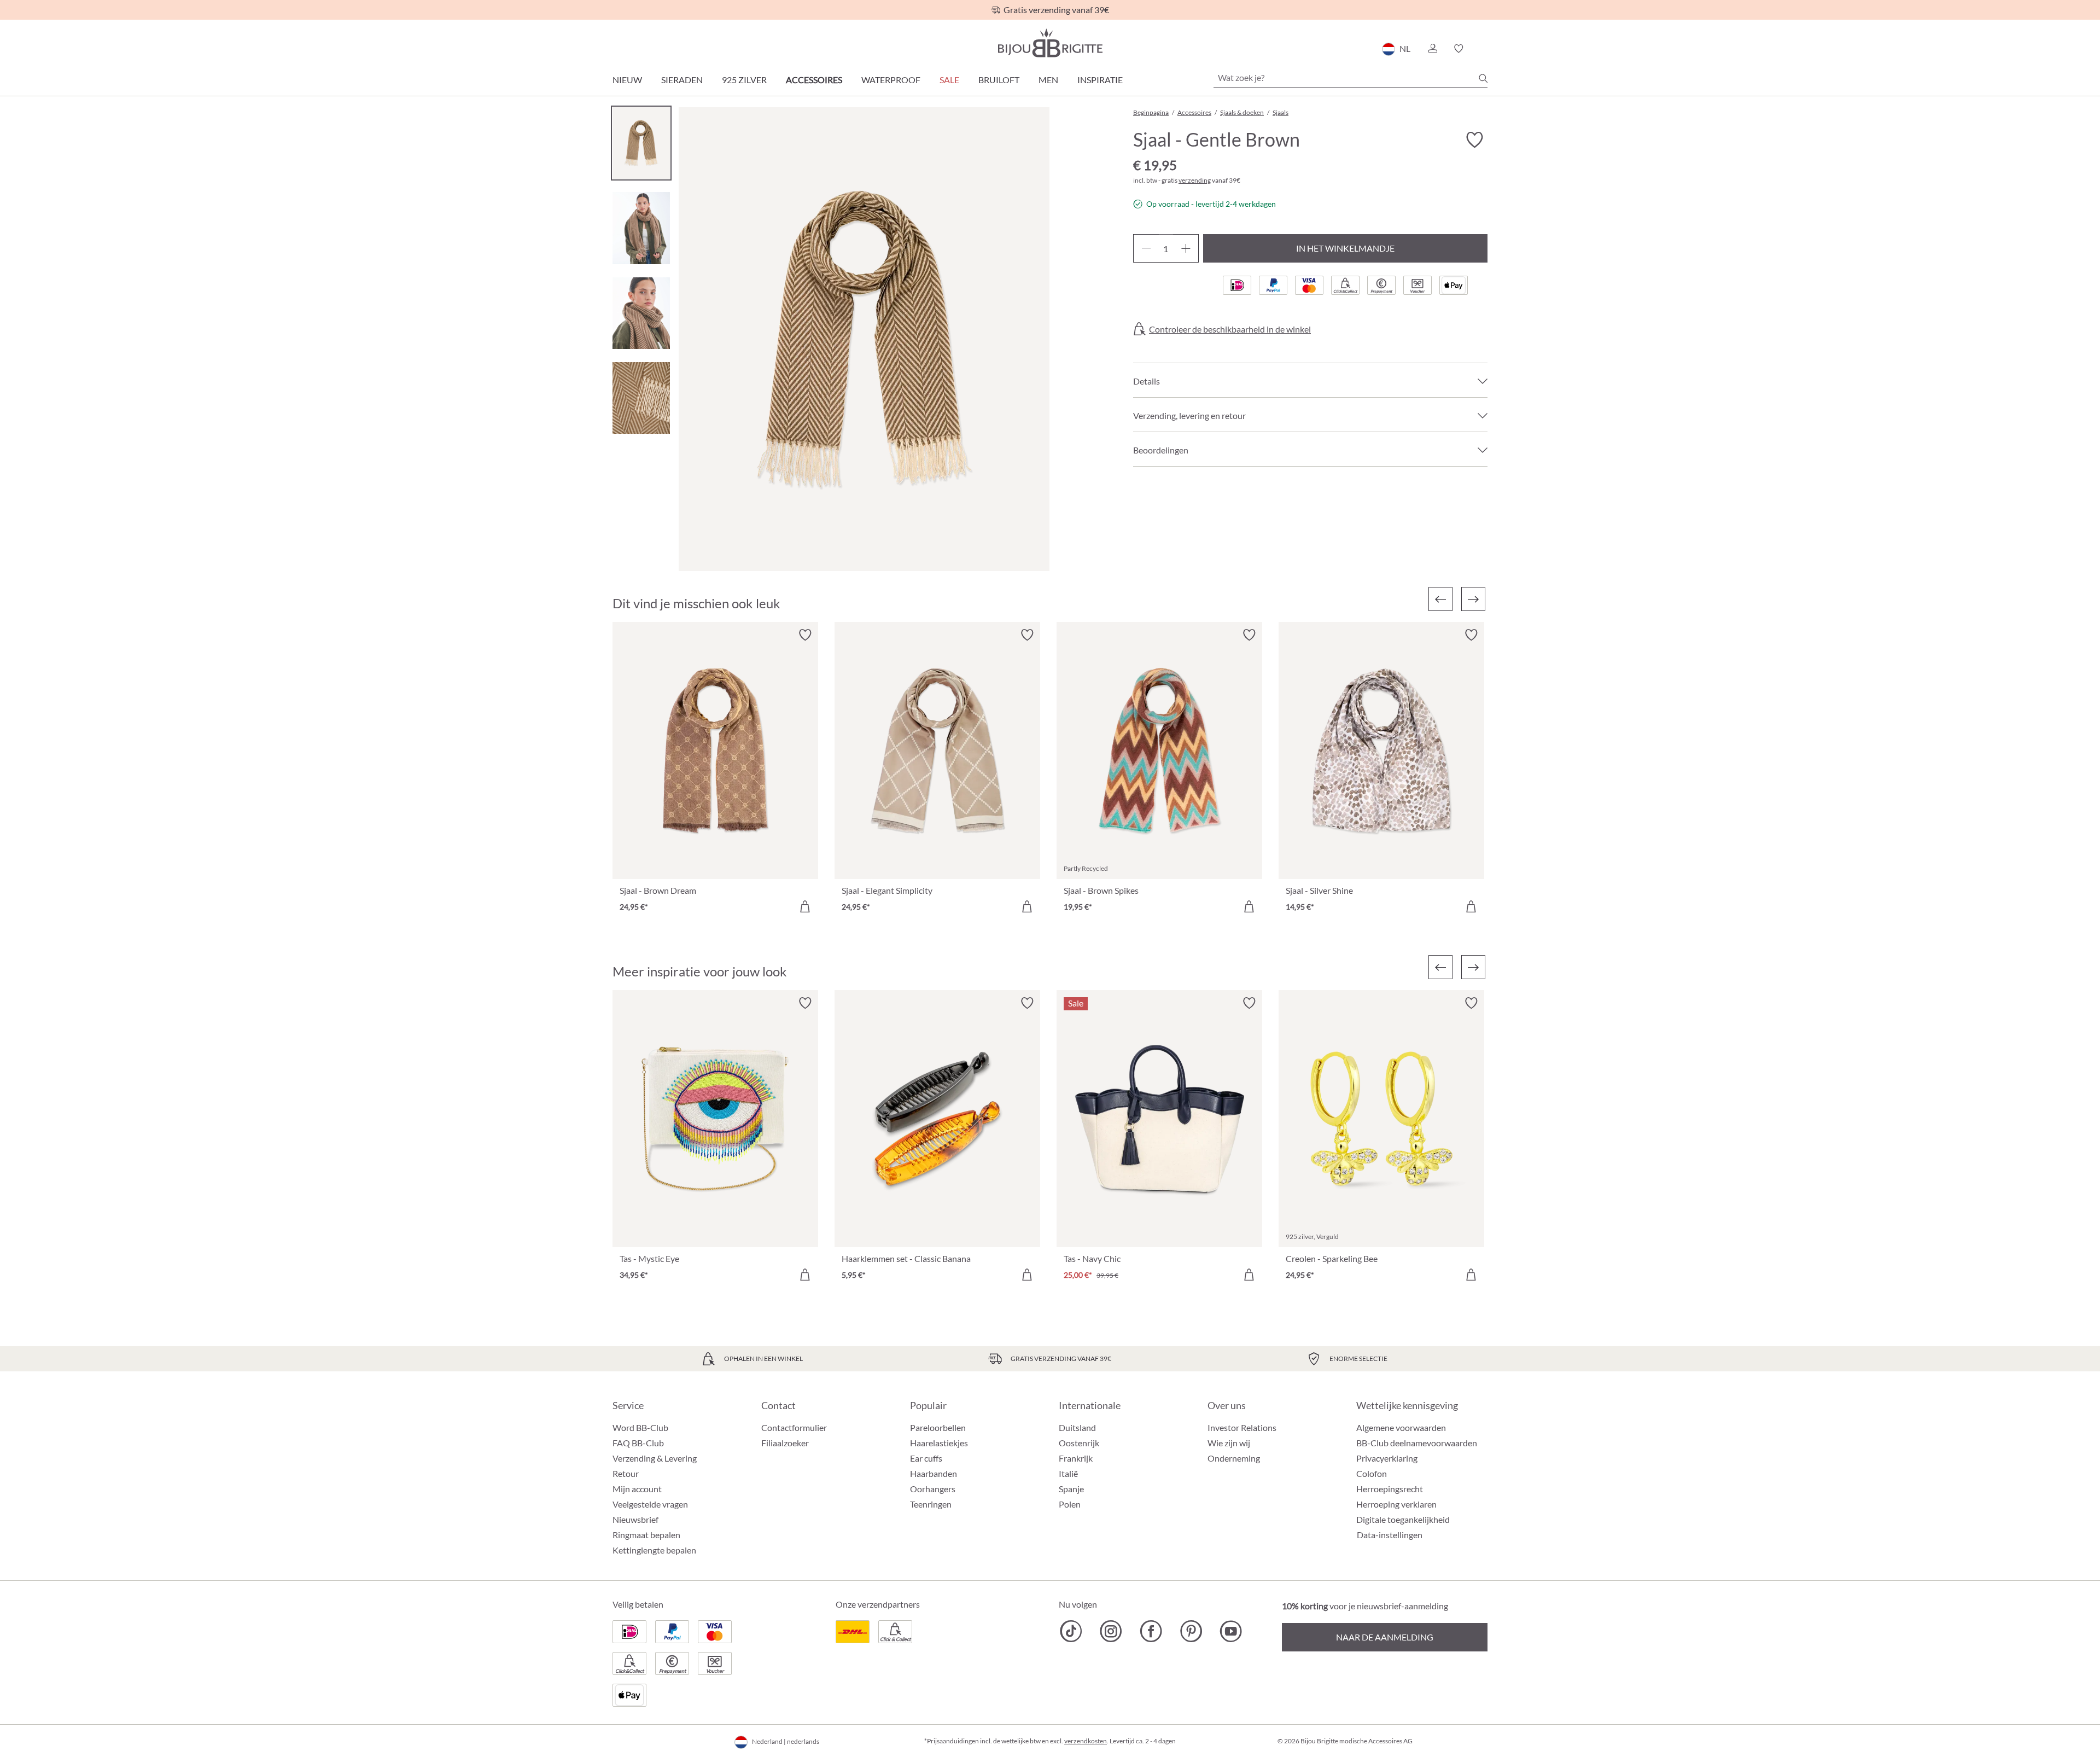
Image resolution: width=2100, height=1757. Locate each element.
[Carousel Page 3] (641, 313)
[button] (1432, 49)
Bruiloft (999, 80)
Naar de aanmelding (1385, 1637)
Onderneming (1234, 1458)
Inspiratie (1100, 80)
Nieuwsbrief (635, 1519)
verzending (1195, 180)
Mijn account (637, 1489)
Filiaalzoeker (785, 1443)
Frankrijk (1076, 1458)
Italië (1068, 1473)
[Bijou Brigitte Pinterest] (1191, 1631)
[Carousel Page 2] (641, 228)
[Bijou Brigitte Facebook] (1151, 1631)
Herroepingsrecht (1390, 1489)
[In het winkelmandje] (805, 906)
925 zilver (744, 80)
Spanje (1071, 1489)
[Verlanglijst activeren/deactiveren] (1474, 140)
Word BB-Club (640, 1427)
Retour (626, 1473)
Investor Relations (1242, 1427)
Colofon (1372, 1473)
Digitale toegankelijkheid (1403, 1519)
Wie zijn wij (1229, 1443)
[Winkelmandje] (1484, 49)
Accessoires (814, 80)
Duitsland (1077, 1427)
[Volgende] (1473, 599)
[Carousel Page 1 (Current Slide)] (641, 143)
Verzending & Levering (655, 1458)
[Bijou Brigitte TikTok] (1071, 1631)
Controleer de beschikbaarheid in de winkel (1230, 329)
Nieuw (627, 80)
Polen (1070, 1504)
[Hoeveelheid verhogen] (1186, 248)
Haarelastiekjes (939, 1443)
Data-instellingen (1390, 1535)
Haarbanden (934, 1473)
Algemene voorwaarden (1401, 1427)
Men (1048, 80)
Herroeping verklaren (1396, 1504)
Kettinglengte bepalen (654, 1550)
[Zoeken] (1483, 78)
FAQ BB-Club (638, 1443)
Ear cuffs (926, 1458)
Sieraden (682, 80)
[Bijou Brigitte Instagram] (1111, 1631)
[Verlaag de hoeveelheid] (1146, 248)
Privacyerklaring (1387, 1458)
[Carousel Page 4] (641, 398)
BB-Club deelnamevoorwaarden (1417, 1443)
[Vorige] (1440, 599)
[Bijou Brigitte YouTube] (1231, 1631)
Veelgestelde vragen (650, 1504)
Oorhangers (933, 1489)
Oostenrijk (1079, 1443)
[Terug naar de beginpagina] (1050, 43)
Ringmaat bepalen (646, 1535)
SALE (949, 80)
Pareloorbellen (938, 1427)
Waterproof (891, 80)
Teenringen (931, 1504)
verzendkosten (1086, 1741)
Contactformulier (794, 1427)
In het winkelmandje (1345, 248)
